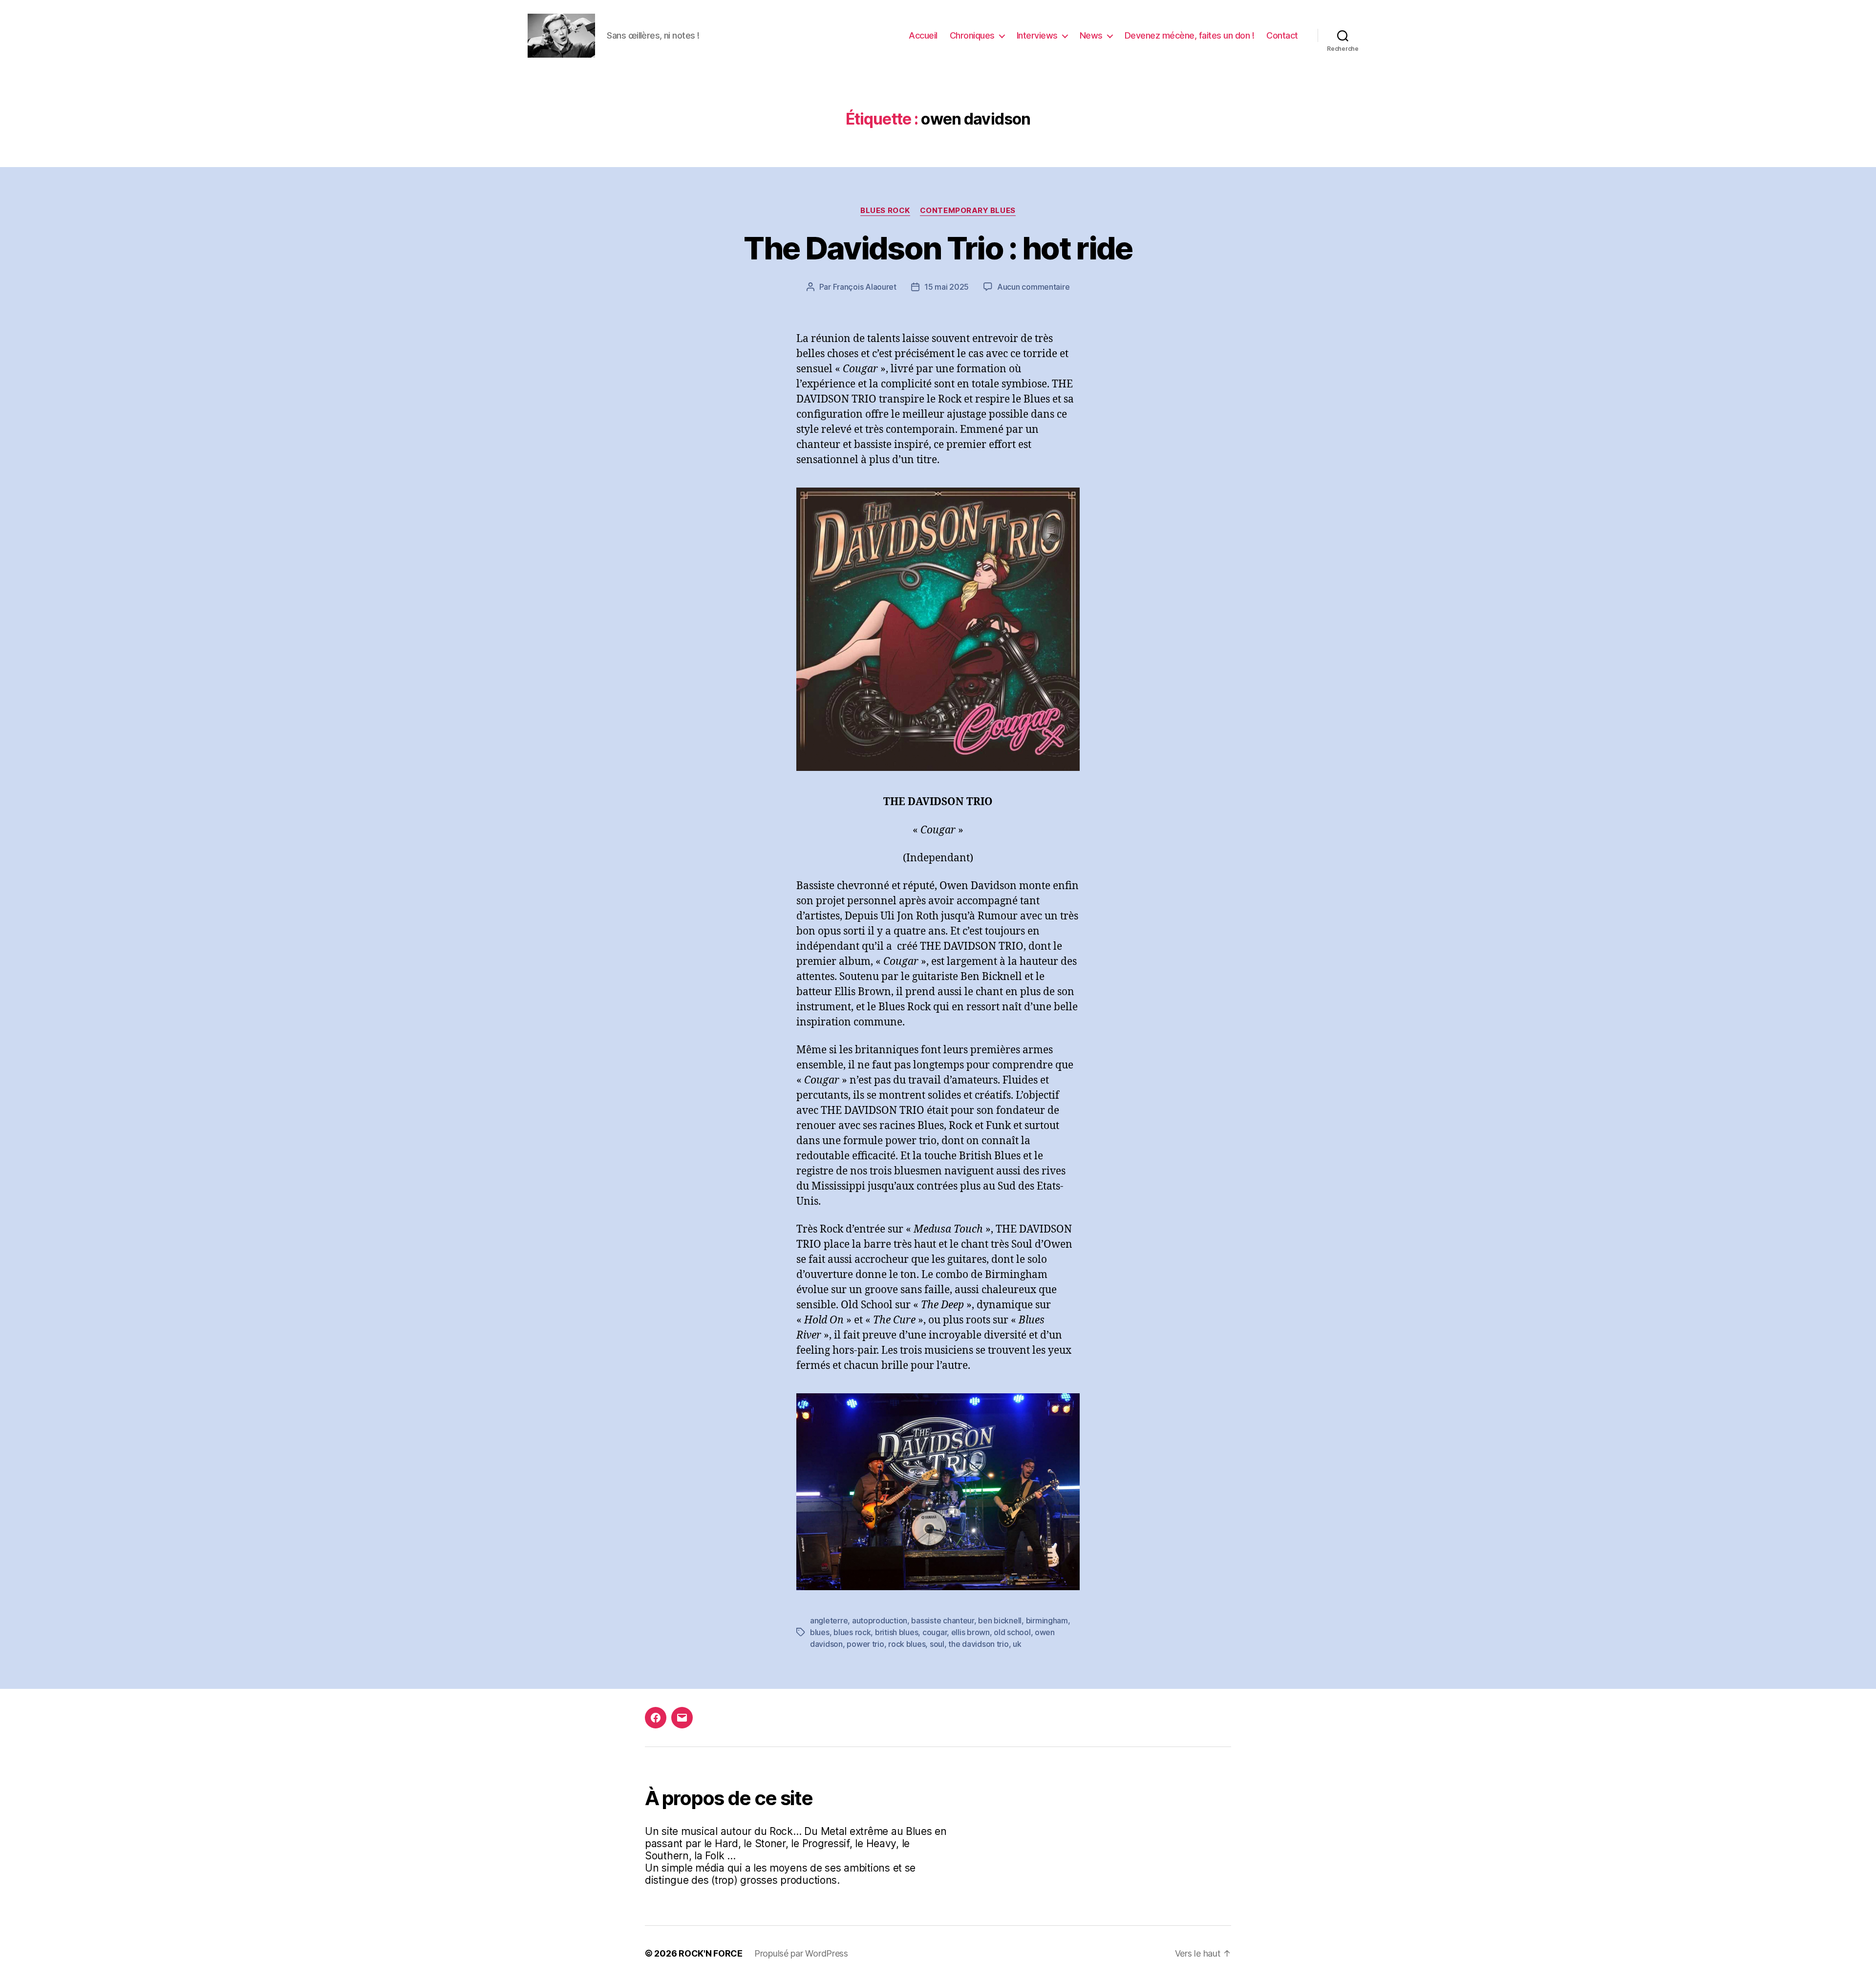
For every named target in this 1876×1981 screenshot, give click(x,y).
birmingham (1047, 1620)
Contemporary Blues (968, 211)
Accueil (923, 35)
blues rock (852, 1632)
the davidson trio (978, 1644)
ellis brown (970, 1632)
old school (1012, 1632)
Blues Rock (885, 211)
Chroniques (972, 35)
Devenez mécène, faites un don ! (1190, 35)
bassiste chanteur (942, 1620)
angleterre (829, 1620)
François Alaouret (865, 287)
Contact (1282, 35)
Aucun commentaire (1033, 287)
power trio (865, 1644)
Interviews (1037, 35)
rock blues (907, 1644)
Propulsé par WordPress (801, 1953)
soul (937, 1644)
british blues (897, 1632)
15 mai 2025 (947, 287)
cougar (935, 1632)
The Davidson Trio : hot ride (938, 248)
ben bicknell (1000, 1620)
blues (820, 1632)
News (1091, 35)
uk (1017, 1644)
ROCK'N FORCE (711, 1953)
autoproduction (880, 1620)
